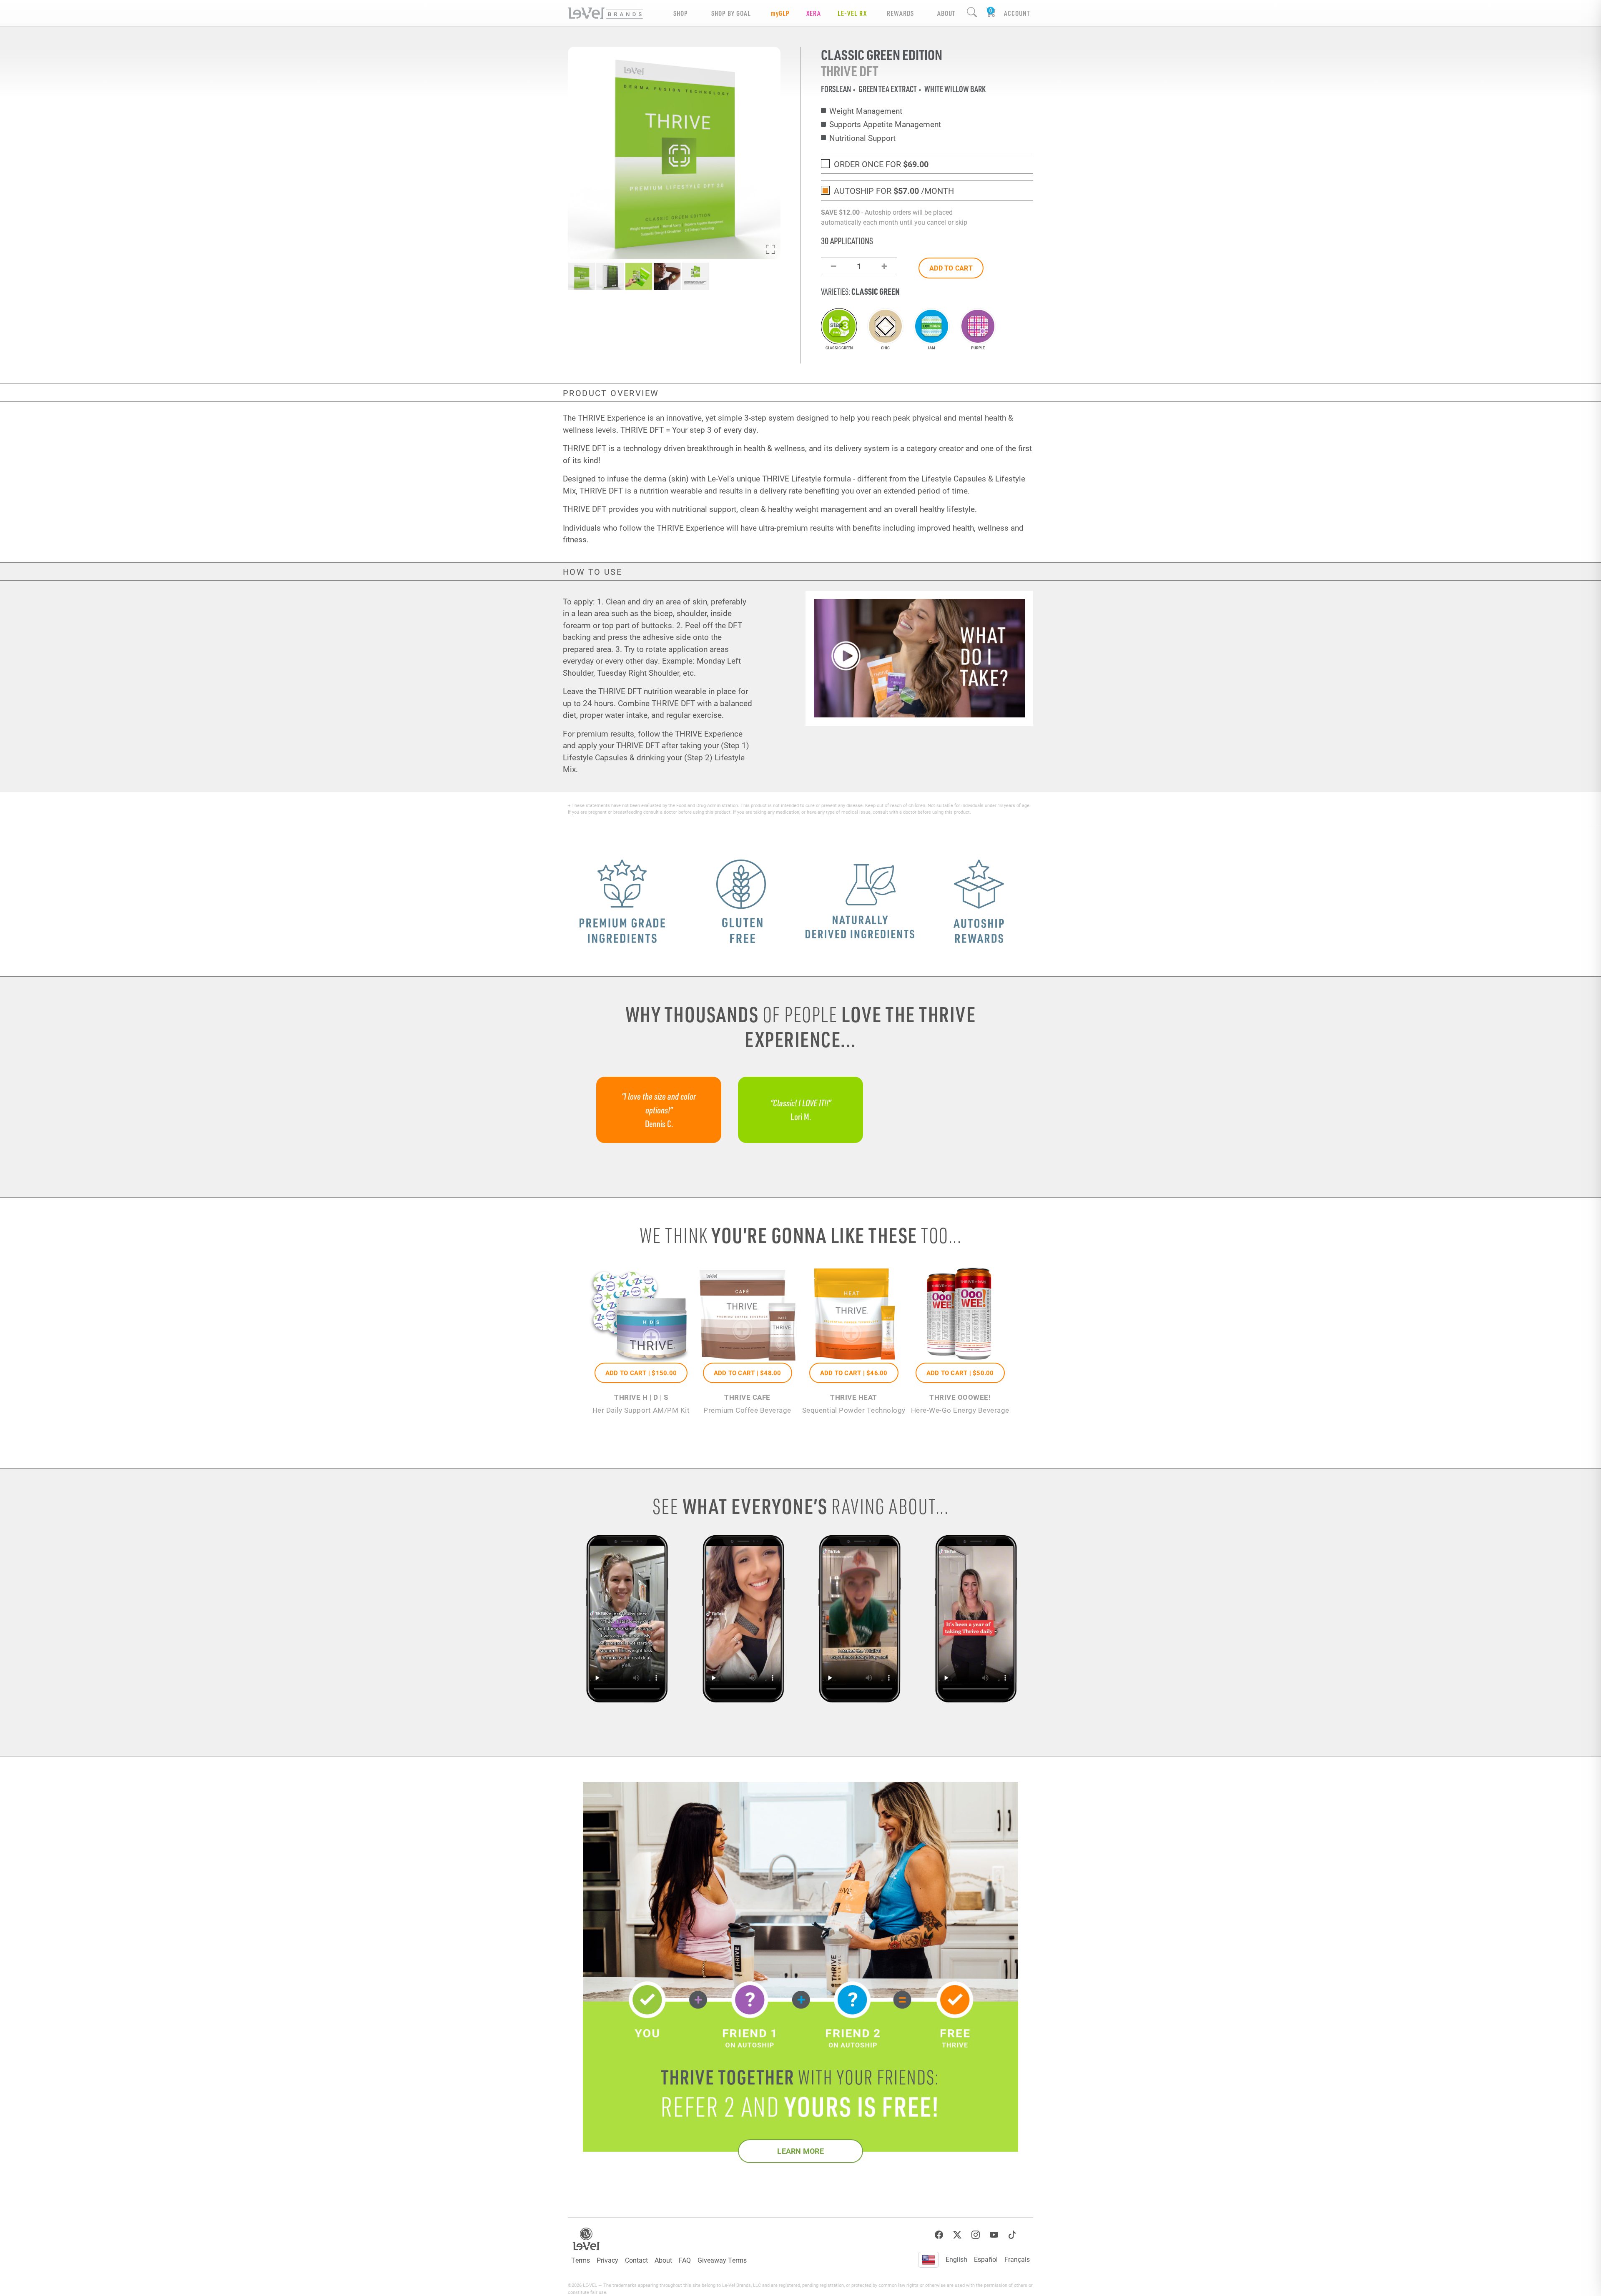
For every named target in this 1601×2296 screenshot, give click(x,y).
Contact (636, 2260)
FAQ (685, 2260)
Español (986, 2259)
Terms (581, 2260)
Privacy (607, 2260)
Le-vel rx (852, 13)
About (663, 2260)
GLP (780, 13)
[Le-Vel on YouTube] (994, 2235)
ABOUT (946, 13)
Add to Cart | (641, 1373)
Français (1017, 2259)
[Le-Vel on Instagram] (976, 2235)
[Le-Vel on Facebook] (939, 2235)
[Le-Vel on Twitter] (957, 2235)
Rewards (900, 13)
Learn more (800, 2151)
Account (1017, 13)
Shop (681, 13)
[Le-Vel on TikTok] (1012, 2235)
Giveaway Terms (722, 2260)
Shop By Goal (731, 13)
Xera (814, 13)
